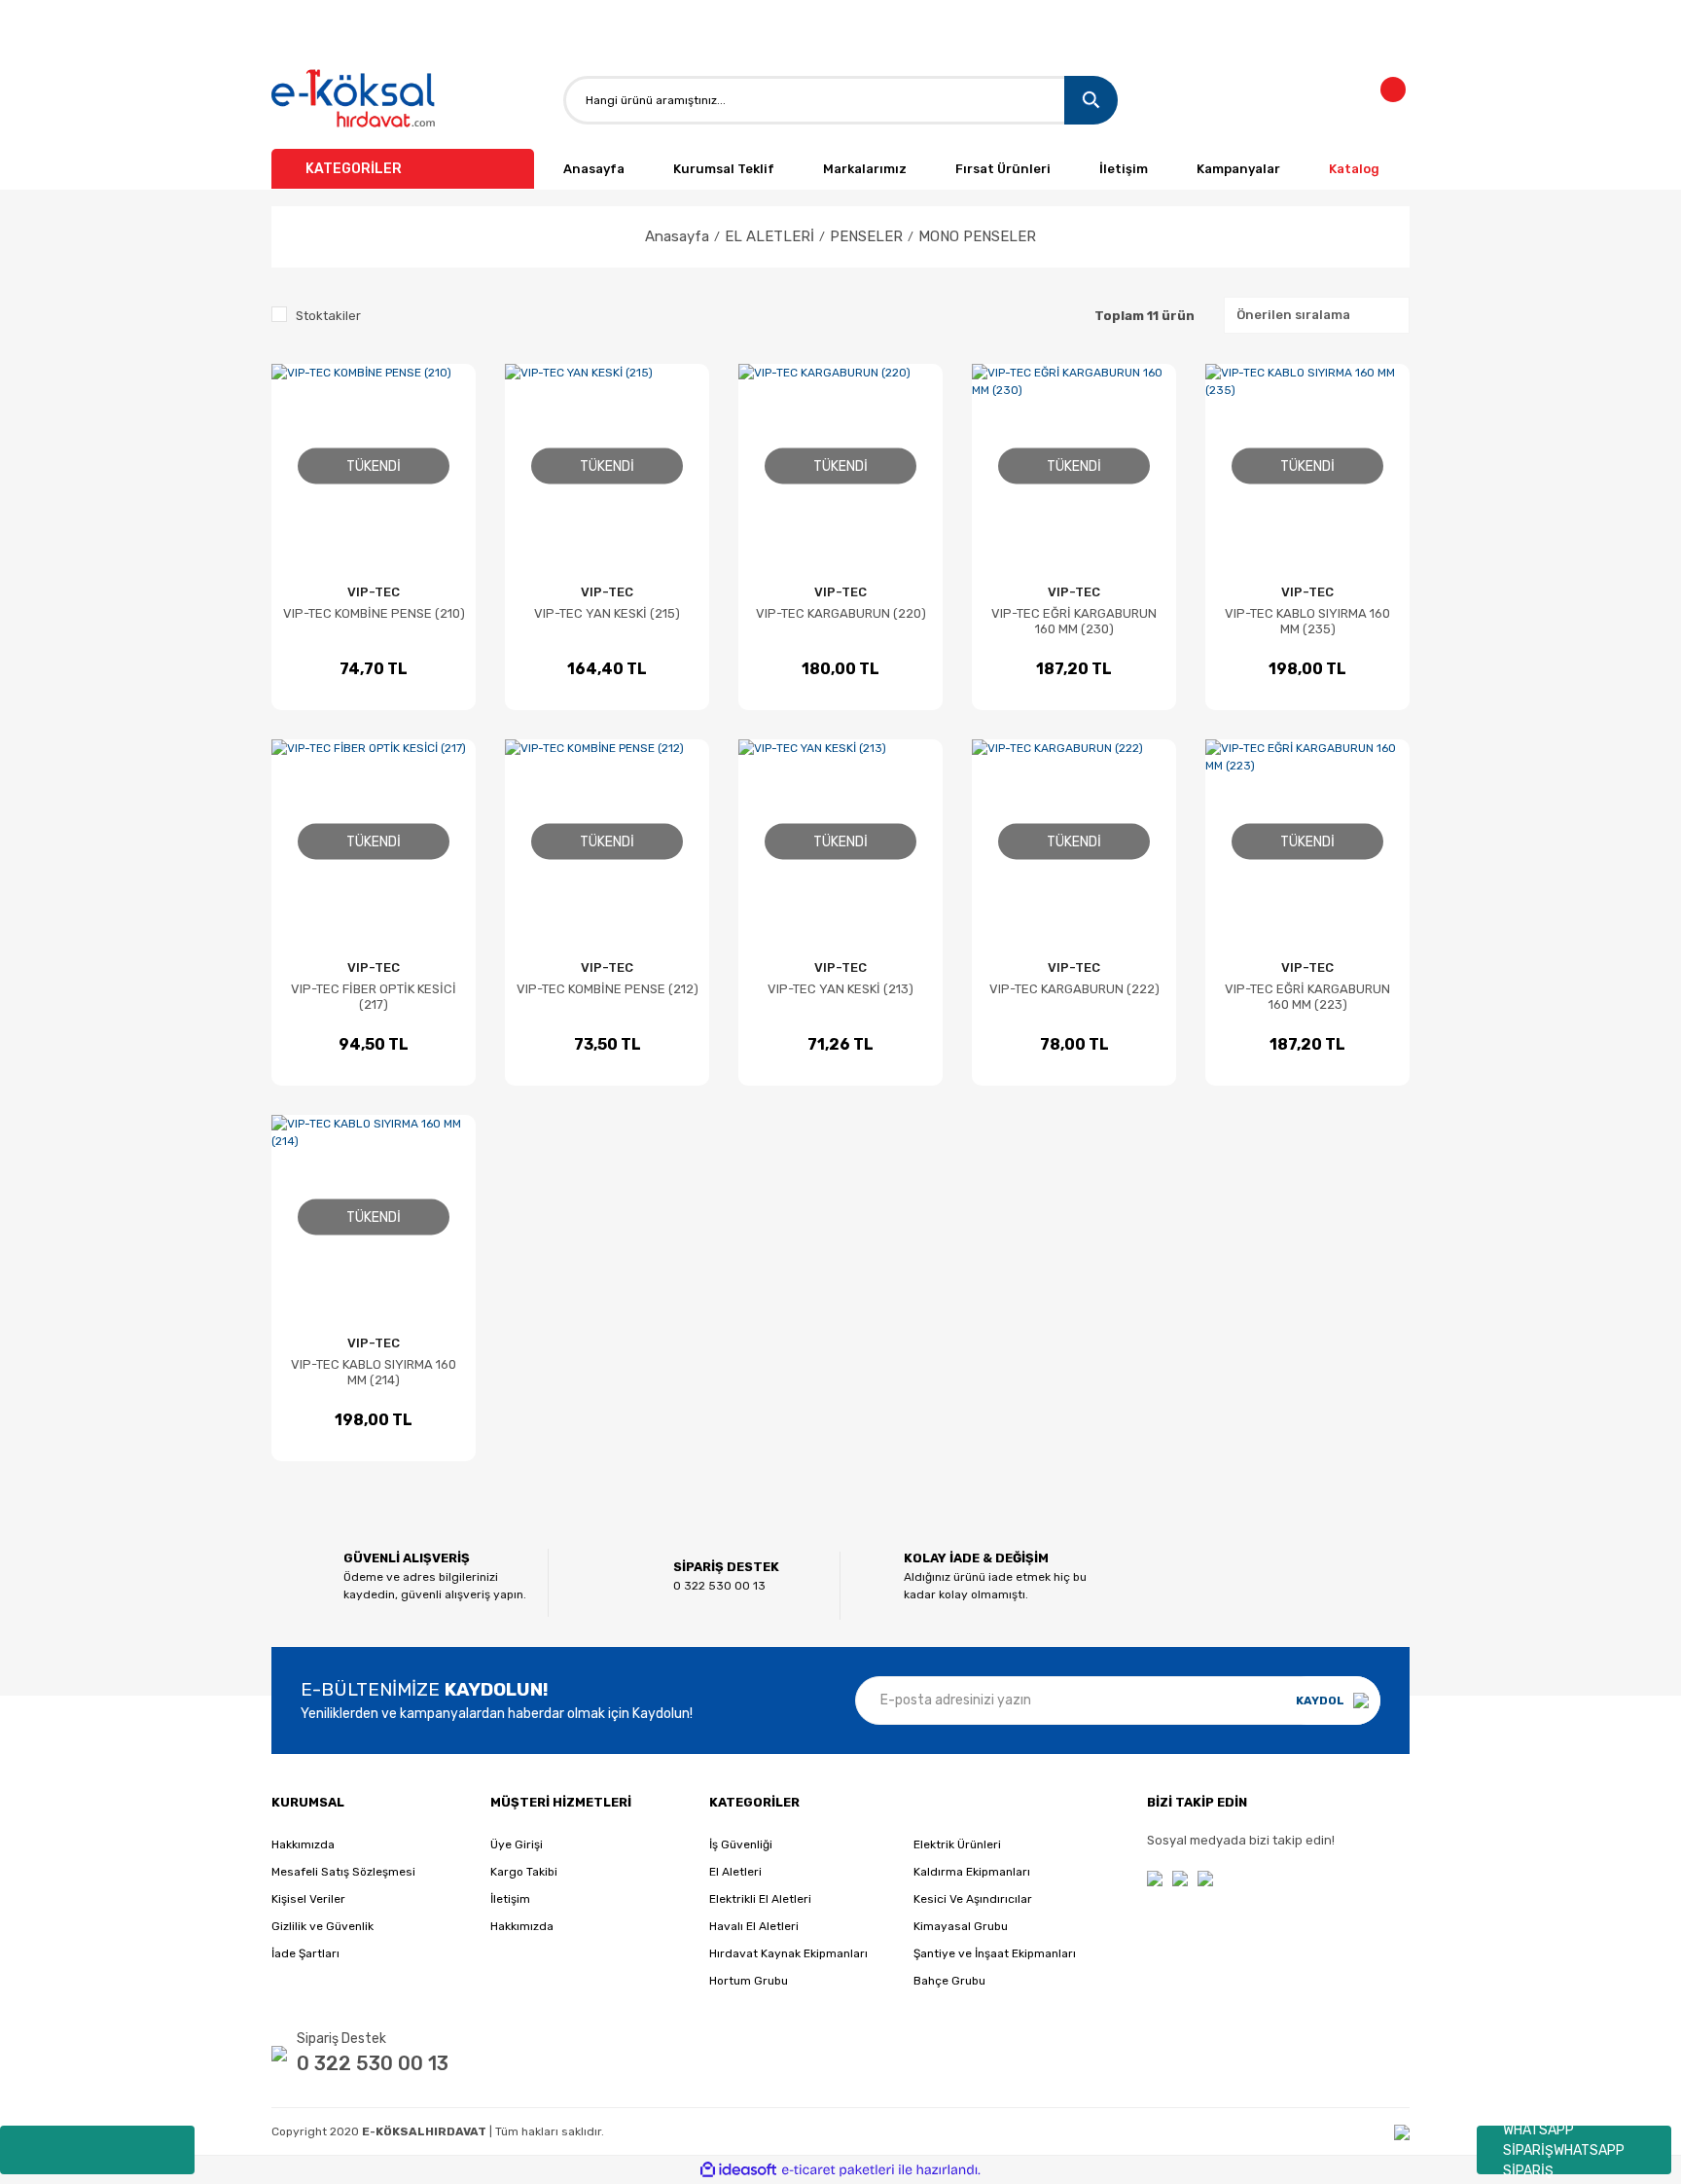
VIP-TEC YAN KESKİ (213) (840, 989)
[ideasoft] (738, 2170)
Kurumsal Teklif (724, 169)
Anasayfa (594, 169)
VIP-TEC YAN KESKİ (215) (607, 613)
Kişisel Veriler (308, 1899)
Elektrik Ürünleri (957, 1844)
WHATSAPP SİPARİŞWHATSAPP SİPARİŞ (1564, 2150)
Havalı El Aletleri (754, 1926)
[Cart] (1405, 100)
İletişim (1124, 169)
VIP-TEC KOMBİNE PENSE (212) (608, 989)
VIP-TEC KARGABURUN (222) (1074, 989)
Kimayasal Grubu (961, 1926)
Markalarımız (865, 169)
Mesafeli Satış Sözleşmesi (343, 1872)
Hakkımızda (303, 1844)
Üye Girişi (517, 1844)
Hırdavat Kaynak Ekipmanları (788, 1953)
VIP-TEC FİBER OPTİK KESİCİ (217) (374, 997)
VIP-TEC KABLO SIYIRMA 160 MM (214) (374, 1372)
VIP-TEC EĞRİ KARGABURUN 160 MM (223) (1307, 997)
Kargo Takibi (524, 1872)
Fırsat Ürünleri (1003, 169)
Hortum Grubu (749, 1981)
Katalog (1354, 169)
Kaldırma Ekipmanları (972, 1872)
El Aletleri (735, 1872)
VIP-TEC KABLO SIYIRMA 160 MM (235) (1307, 621)
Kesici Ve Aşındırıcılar (973, 1899)
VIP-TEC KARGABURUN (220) (841, 613)
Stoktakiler (328, 316)
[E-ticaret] (838, 2170)
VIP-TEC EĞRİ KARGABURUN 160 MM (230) (1074, 621)
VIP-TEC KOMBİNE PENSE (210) (374, 613)
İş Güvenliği (741, 1844)
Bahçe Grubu (949, 1981)
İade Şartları (305, 1953)
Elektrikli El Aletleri (760, 1899)
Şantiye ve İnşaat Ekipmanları (995, 1953)
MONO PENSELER (977, 236)
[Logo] (354, 100)
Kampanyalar (1238, 169)
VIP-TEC (374, 592)
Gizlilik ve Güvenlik (322, 1926)
